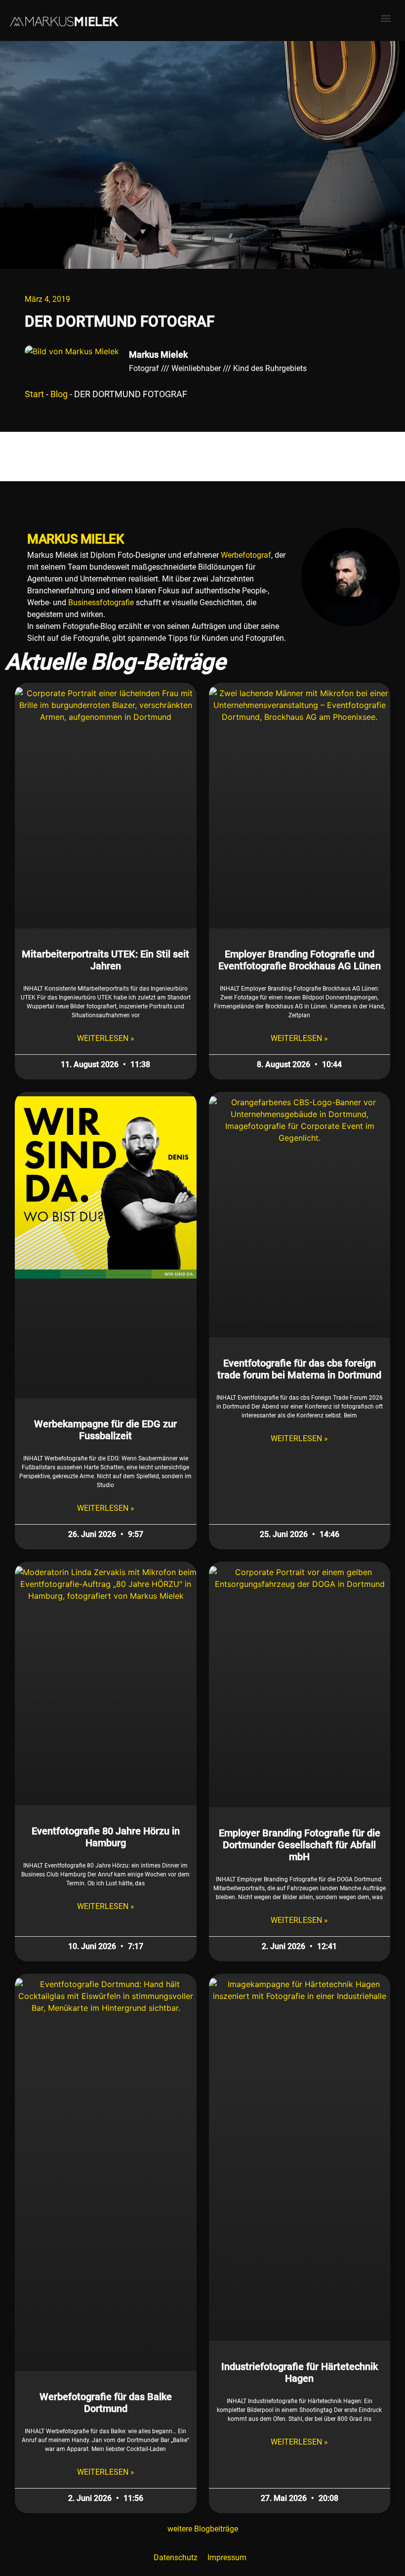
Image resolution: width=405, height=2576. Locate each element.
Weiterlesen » (106, 1038)
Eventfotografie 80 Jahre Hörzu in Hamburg (106, 1837)
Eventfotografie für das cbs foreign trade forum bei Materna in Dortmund (299, 1369)
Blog (59, 394)
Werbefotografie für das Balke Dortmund (106, 2403)
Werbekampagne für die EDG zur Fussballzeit (105, 1430)
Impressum (227, 2557)
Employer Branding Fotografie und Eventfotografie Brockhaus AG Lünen (300, 960)
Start (34, 394)
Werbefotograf (246, 555)
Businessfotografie (101, 602)
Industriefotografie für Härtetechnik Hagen (300, 2372)
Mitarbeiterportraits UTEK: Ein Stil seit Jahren (105, 960)
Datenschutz (176, 2557)
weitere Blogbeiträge (203, 2529)
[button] (385, 18)
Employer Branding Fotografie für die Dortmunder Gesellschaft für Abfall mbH (300, 1845)
